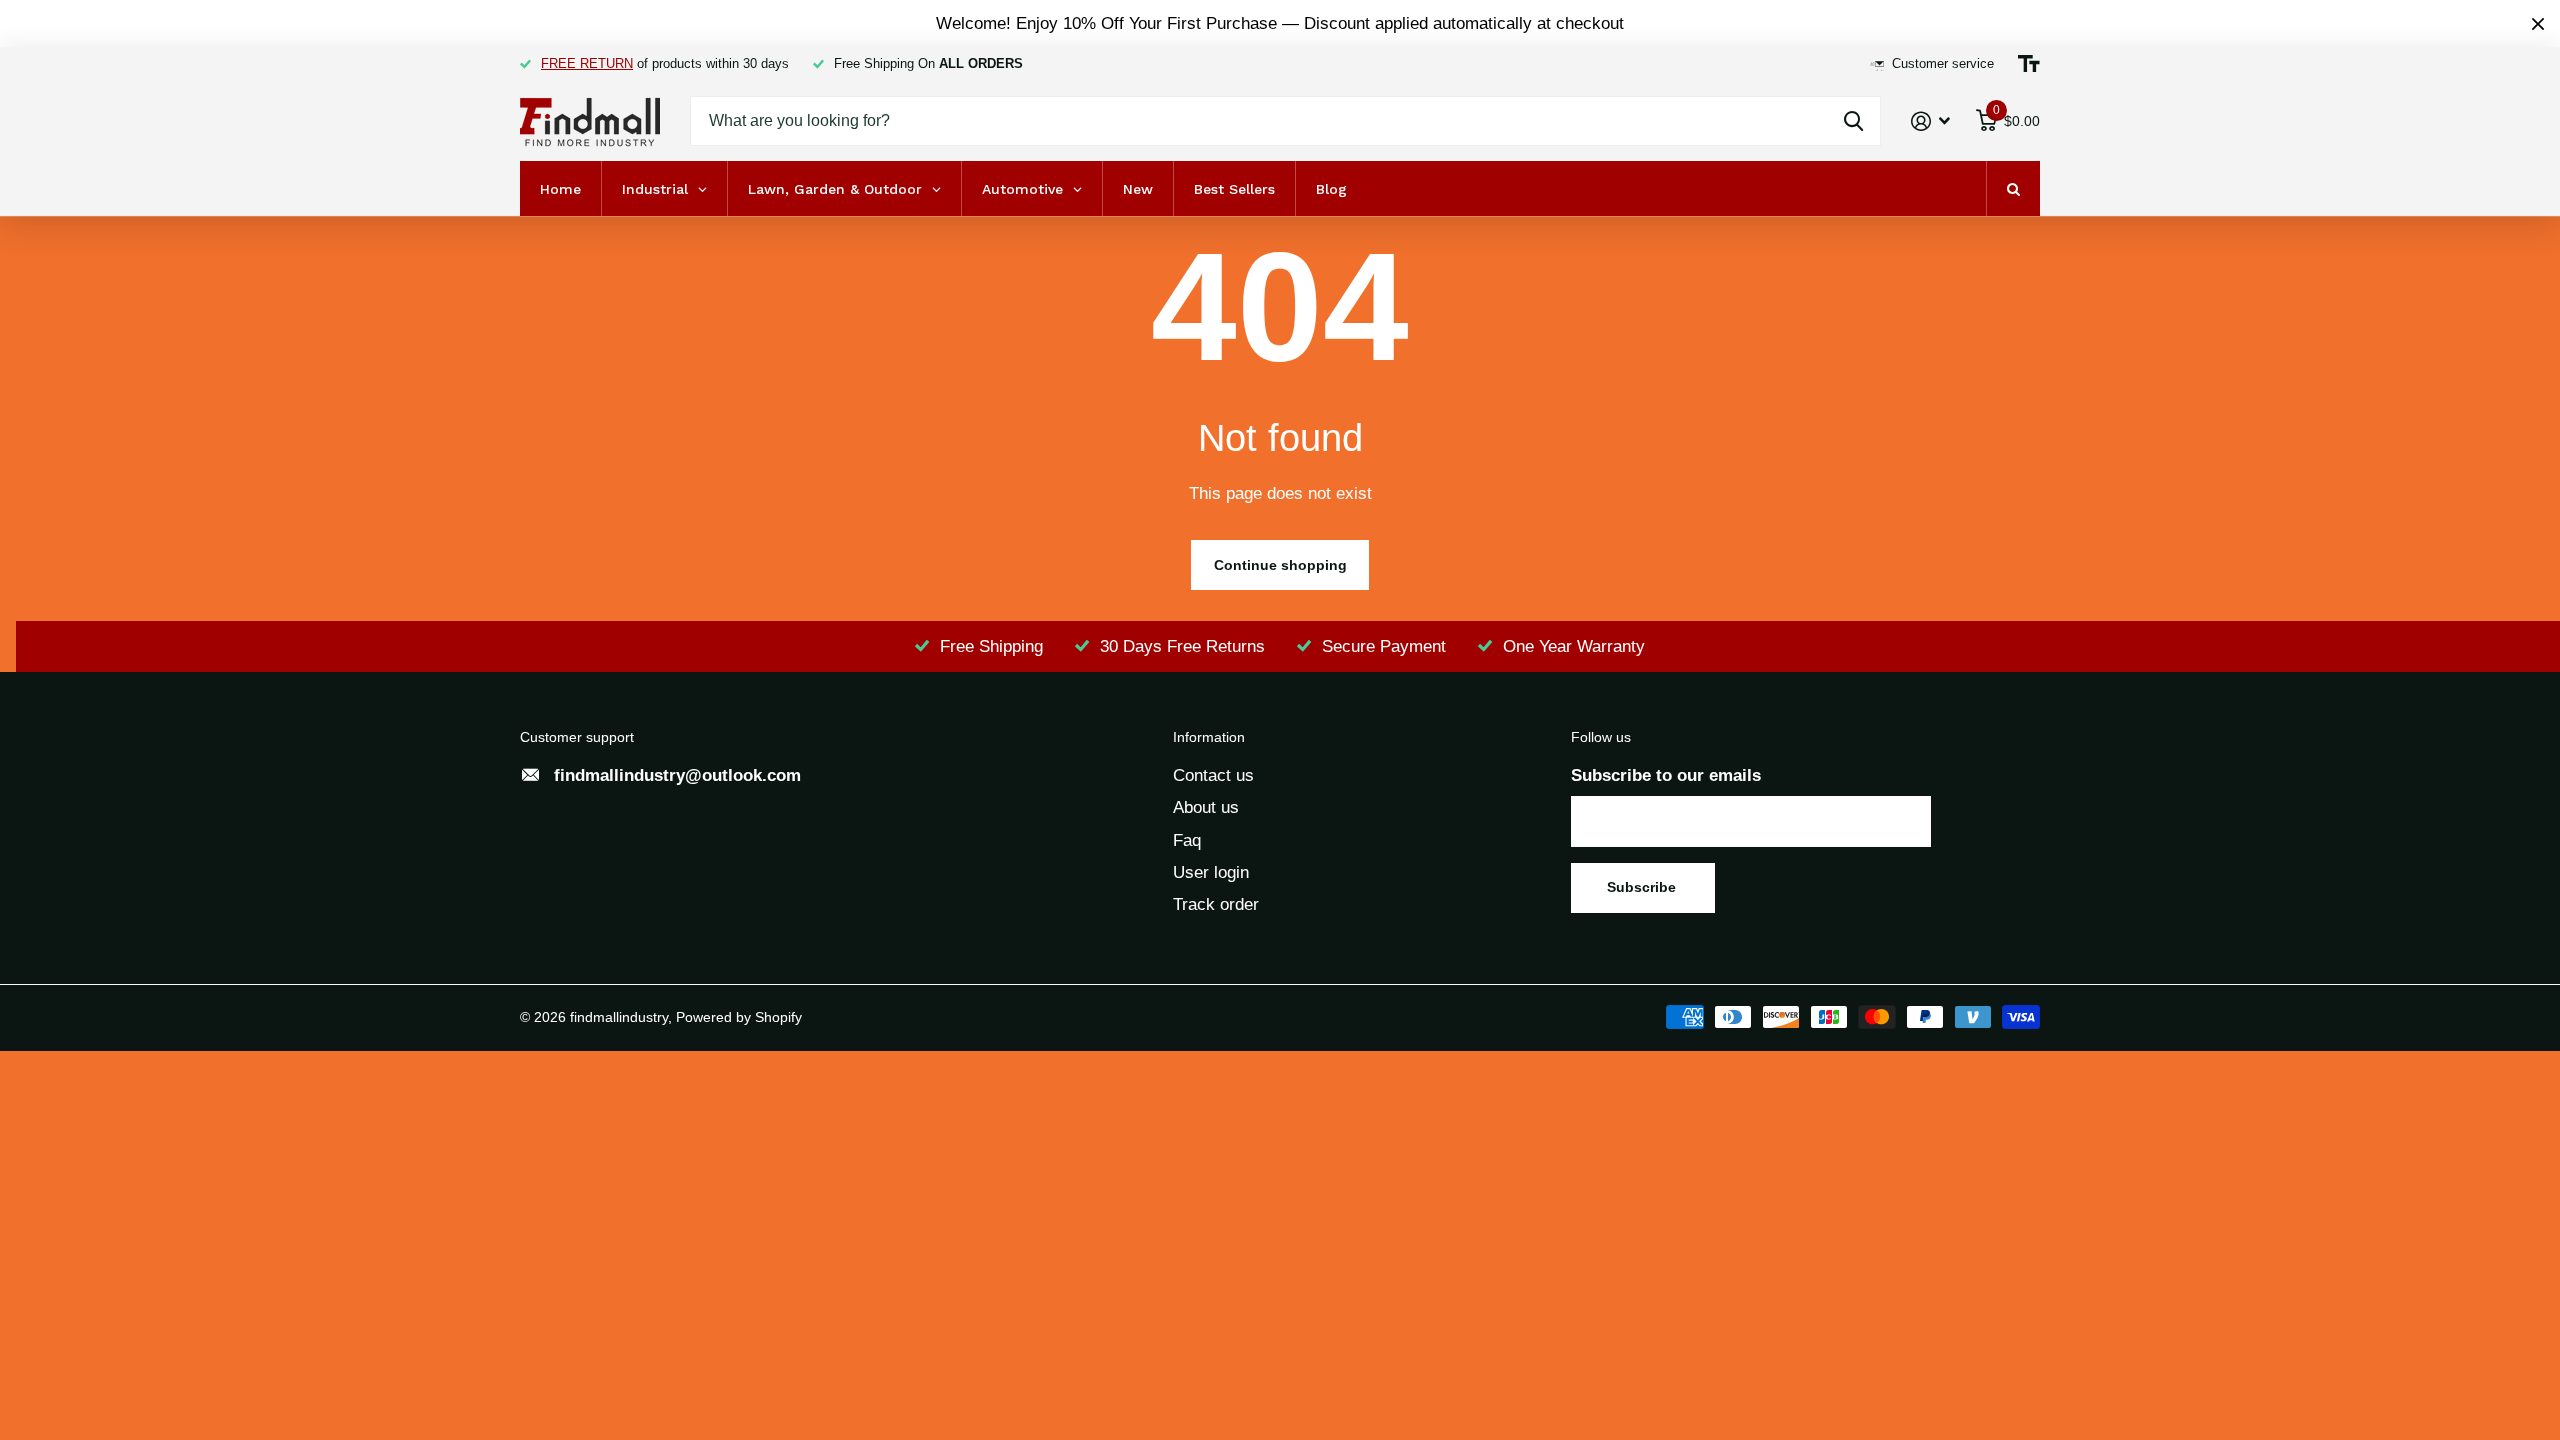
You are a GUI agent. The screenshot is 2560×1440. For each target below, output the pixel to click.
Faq (1187, 840)
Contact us (1213, 775)
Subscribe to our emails (1666, 775)
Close (2538, 23)
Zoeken (1853, 121)
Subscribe (1643, 887)
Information (1209, 737)
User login (1211, 872)
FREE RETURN (587, 63)
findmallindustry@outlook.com (677, 775)
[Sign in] (1931, 121)
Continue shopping (1280, 565)
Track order (1216, 904)
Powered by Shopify (739, 1017)
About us (1206, 807)
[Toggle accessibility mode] (2029, 64)
